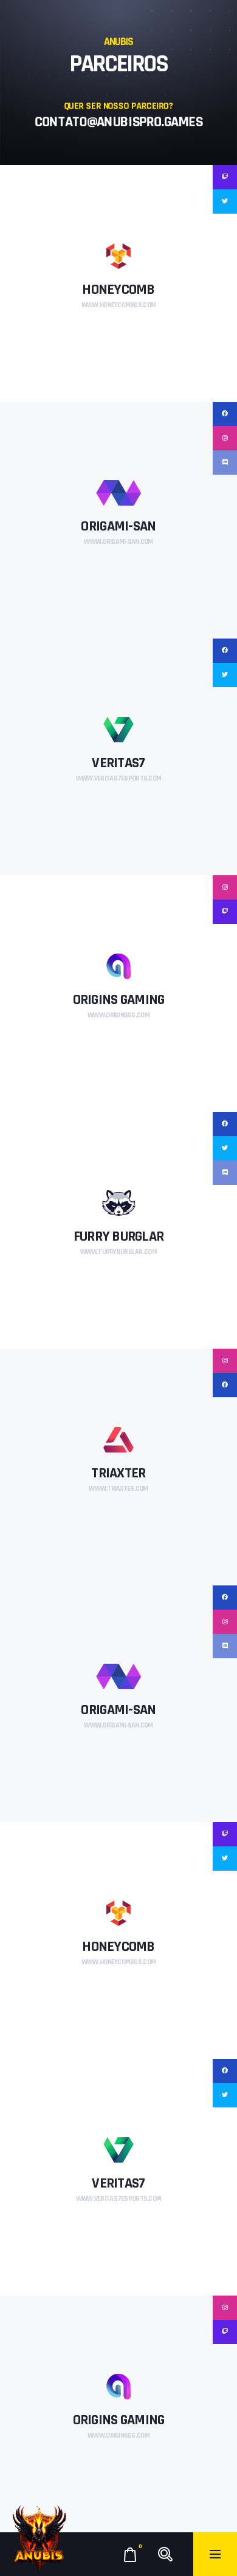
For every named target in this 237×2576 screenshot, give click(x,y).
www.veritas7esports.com (118, 778)
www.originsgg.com (118, 1015)
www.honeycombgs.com (118, 305)
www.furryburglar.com (118, 1252)
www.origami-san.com (118, 542)
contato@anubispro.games (118, 122)
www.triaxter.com (118, 1489)
